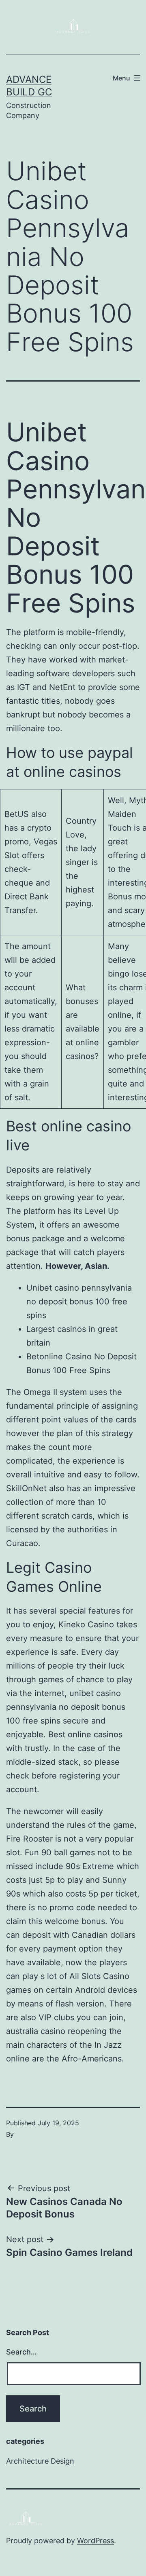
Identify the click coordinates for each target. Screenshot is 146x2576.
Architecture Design (40, 2461)
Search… (21, 2352)
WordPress (96, 2541)
